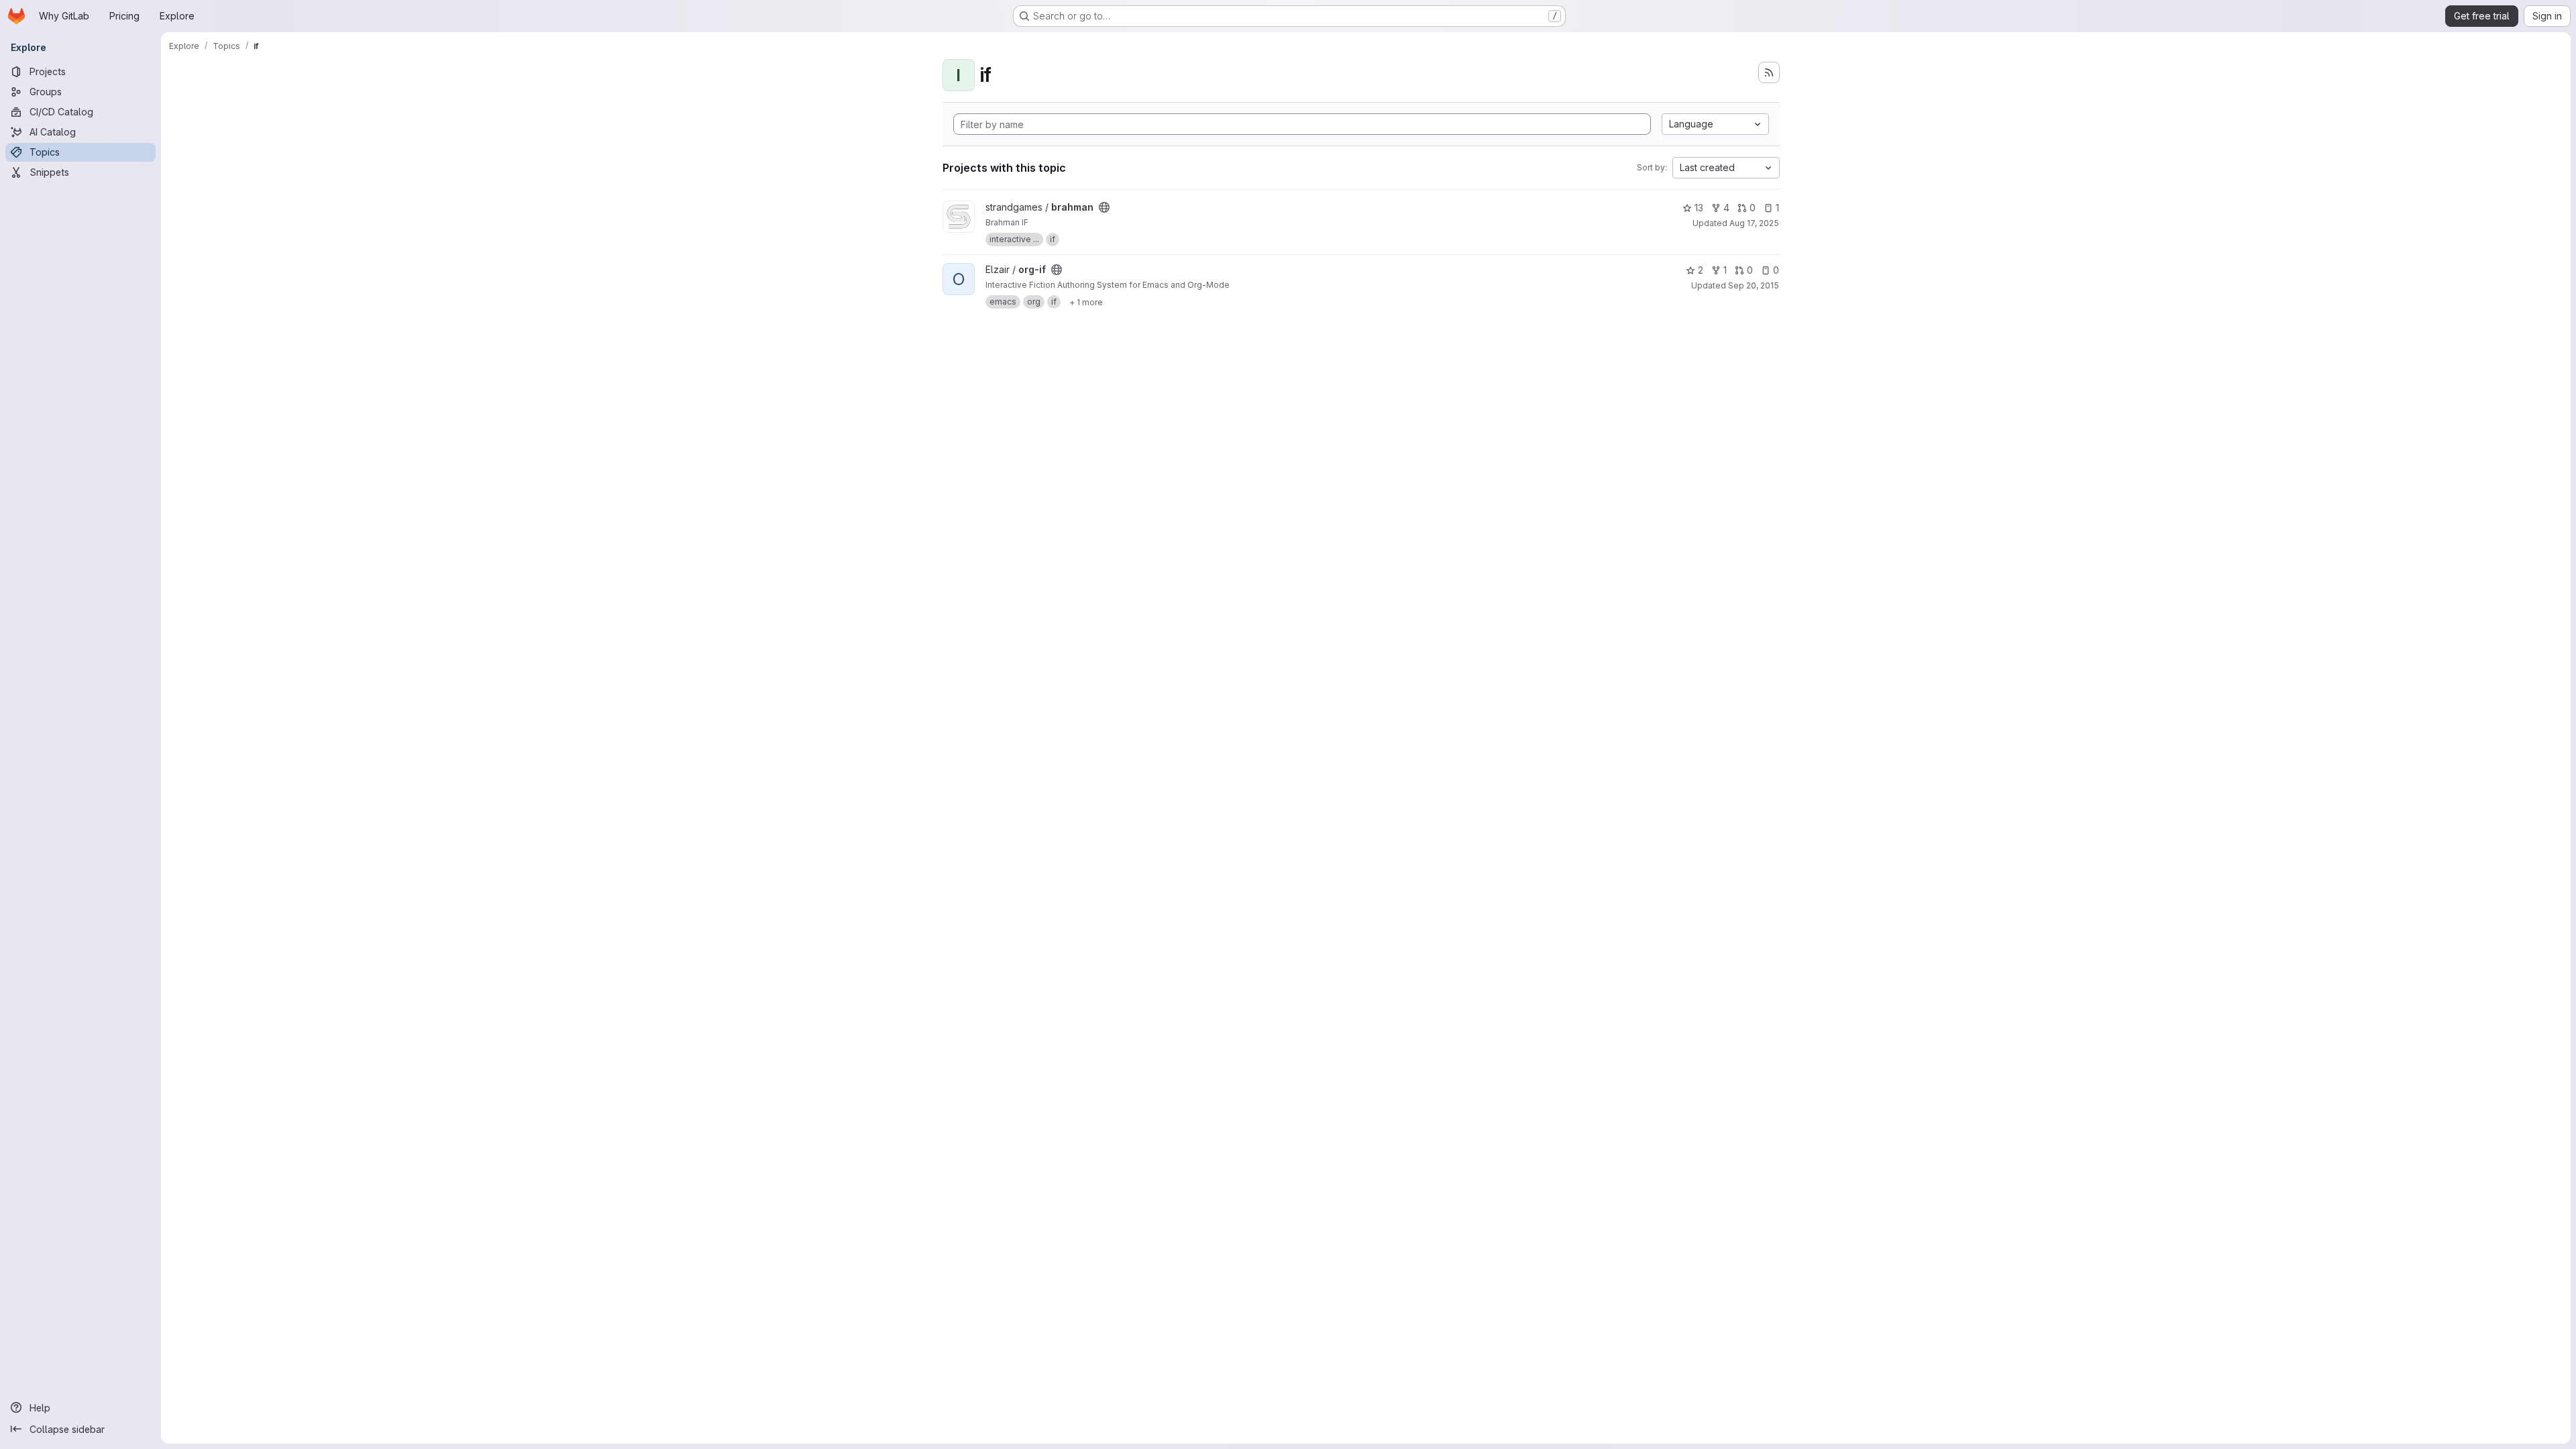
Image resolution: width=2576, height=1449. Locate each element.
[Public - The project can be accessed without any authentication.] (1104, 207)
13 (1699, 208)
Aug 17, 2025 (1754, 223)
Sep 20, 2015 (1754, 285)
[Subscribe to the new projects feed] (1769, 72)
